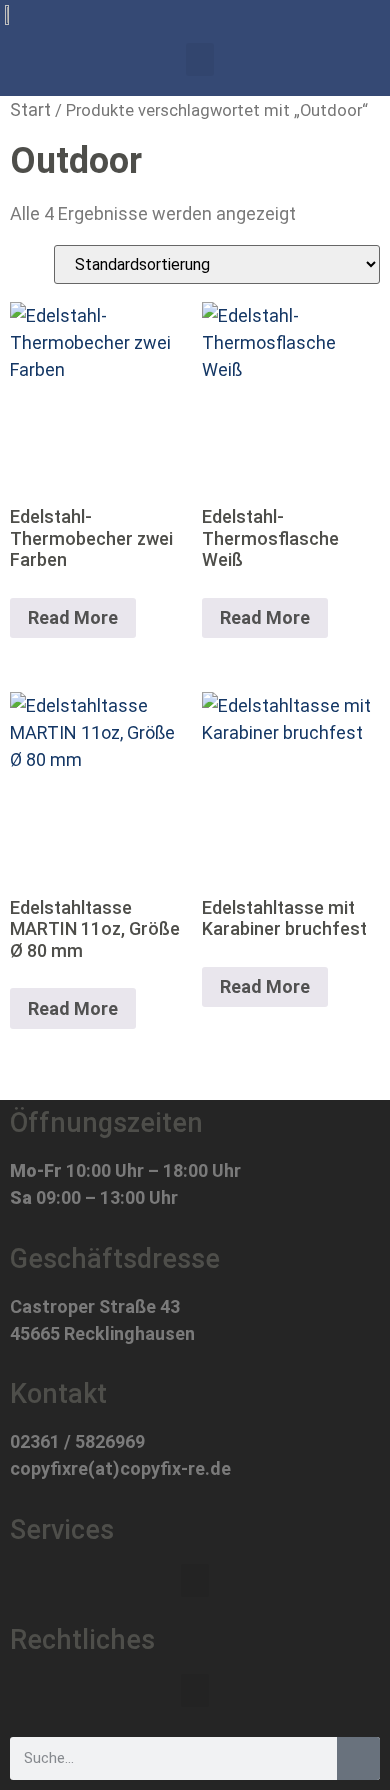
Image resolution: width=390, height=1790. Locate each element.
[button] (200, 59)
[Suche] (358, 1758)
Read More (73, 617)
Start (30, 109)
